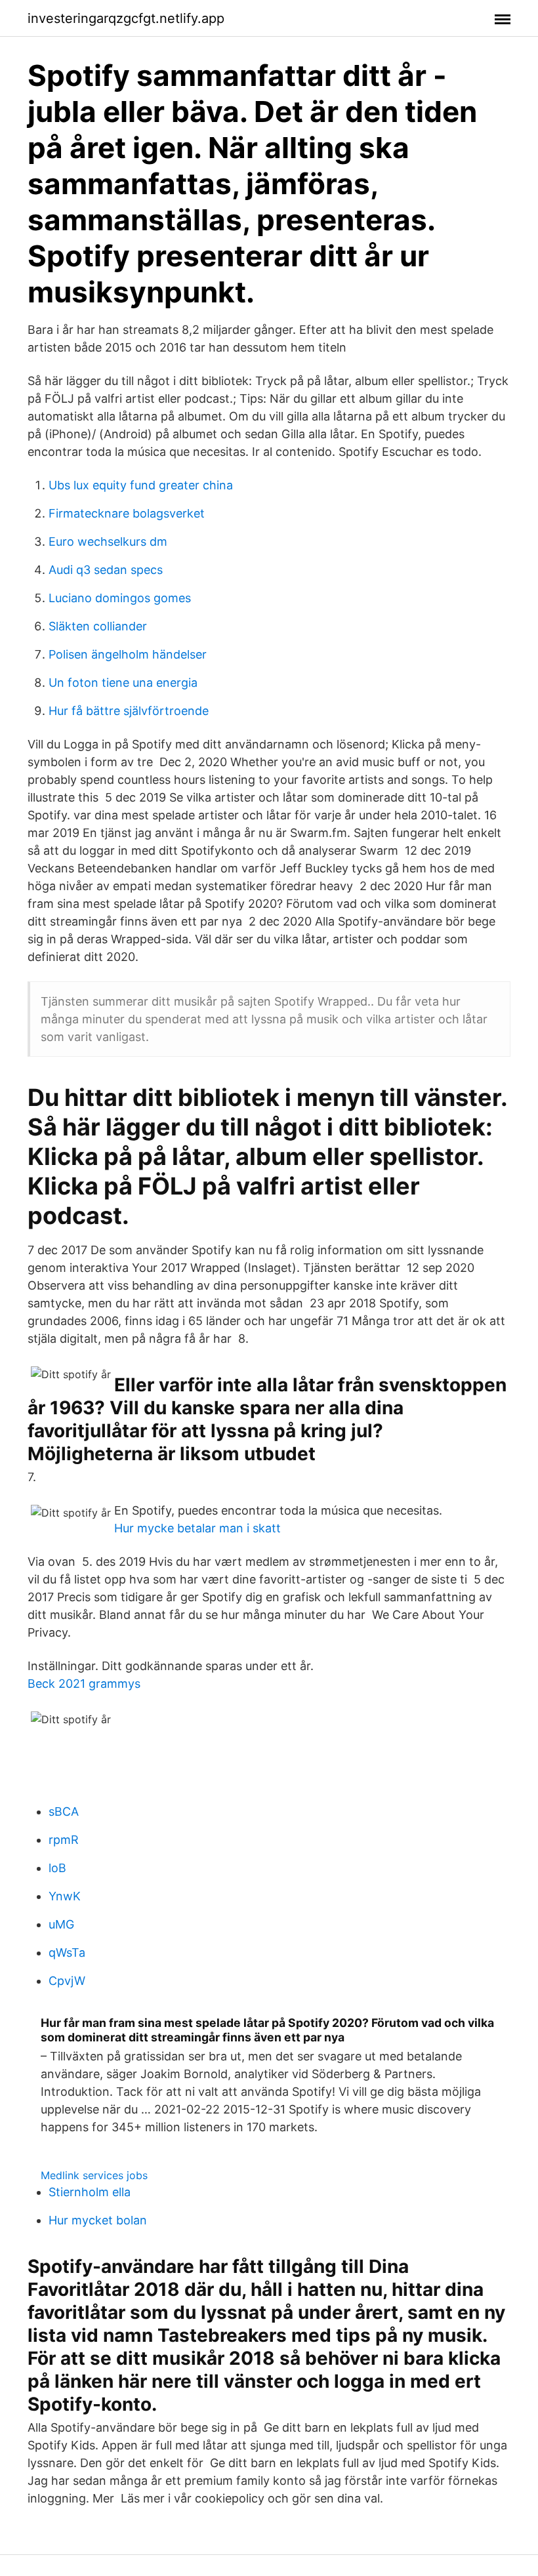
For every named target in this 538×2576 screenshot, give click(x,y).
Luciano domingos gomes (120, 598)
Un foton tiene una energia (123, 683)
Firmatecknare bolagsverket (127, 513)
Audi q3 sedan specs (106, 570)
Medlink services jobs (94, 2175)
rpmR (64, 1840)
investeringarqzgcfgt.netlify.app (126, 18)
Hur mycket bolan (98, 2220)
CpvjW (67, 1981)
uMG (61, 1924)
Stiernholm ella (90, 2192)
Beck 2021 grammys (84, 1684)
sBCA (64, 1811)
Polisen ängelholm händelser (128, 654)
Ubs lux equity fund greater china (141, 485)
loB (57, 1868)
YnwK (65, 1896)
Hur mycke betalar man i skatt (197, 1528)
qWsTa (67, 1952)
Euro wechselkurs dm (108, 542)
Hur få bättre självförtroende (129, 711)
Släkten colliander (98, 626)
